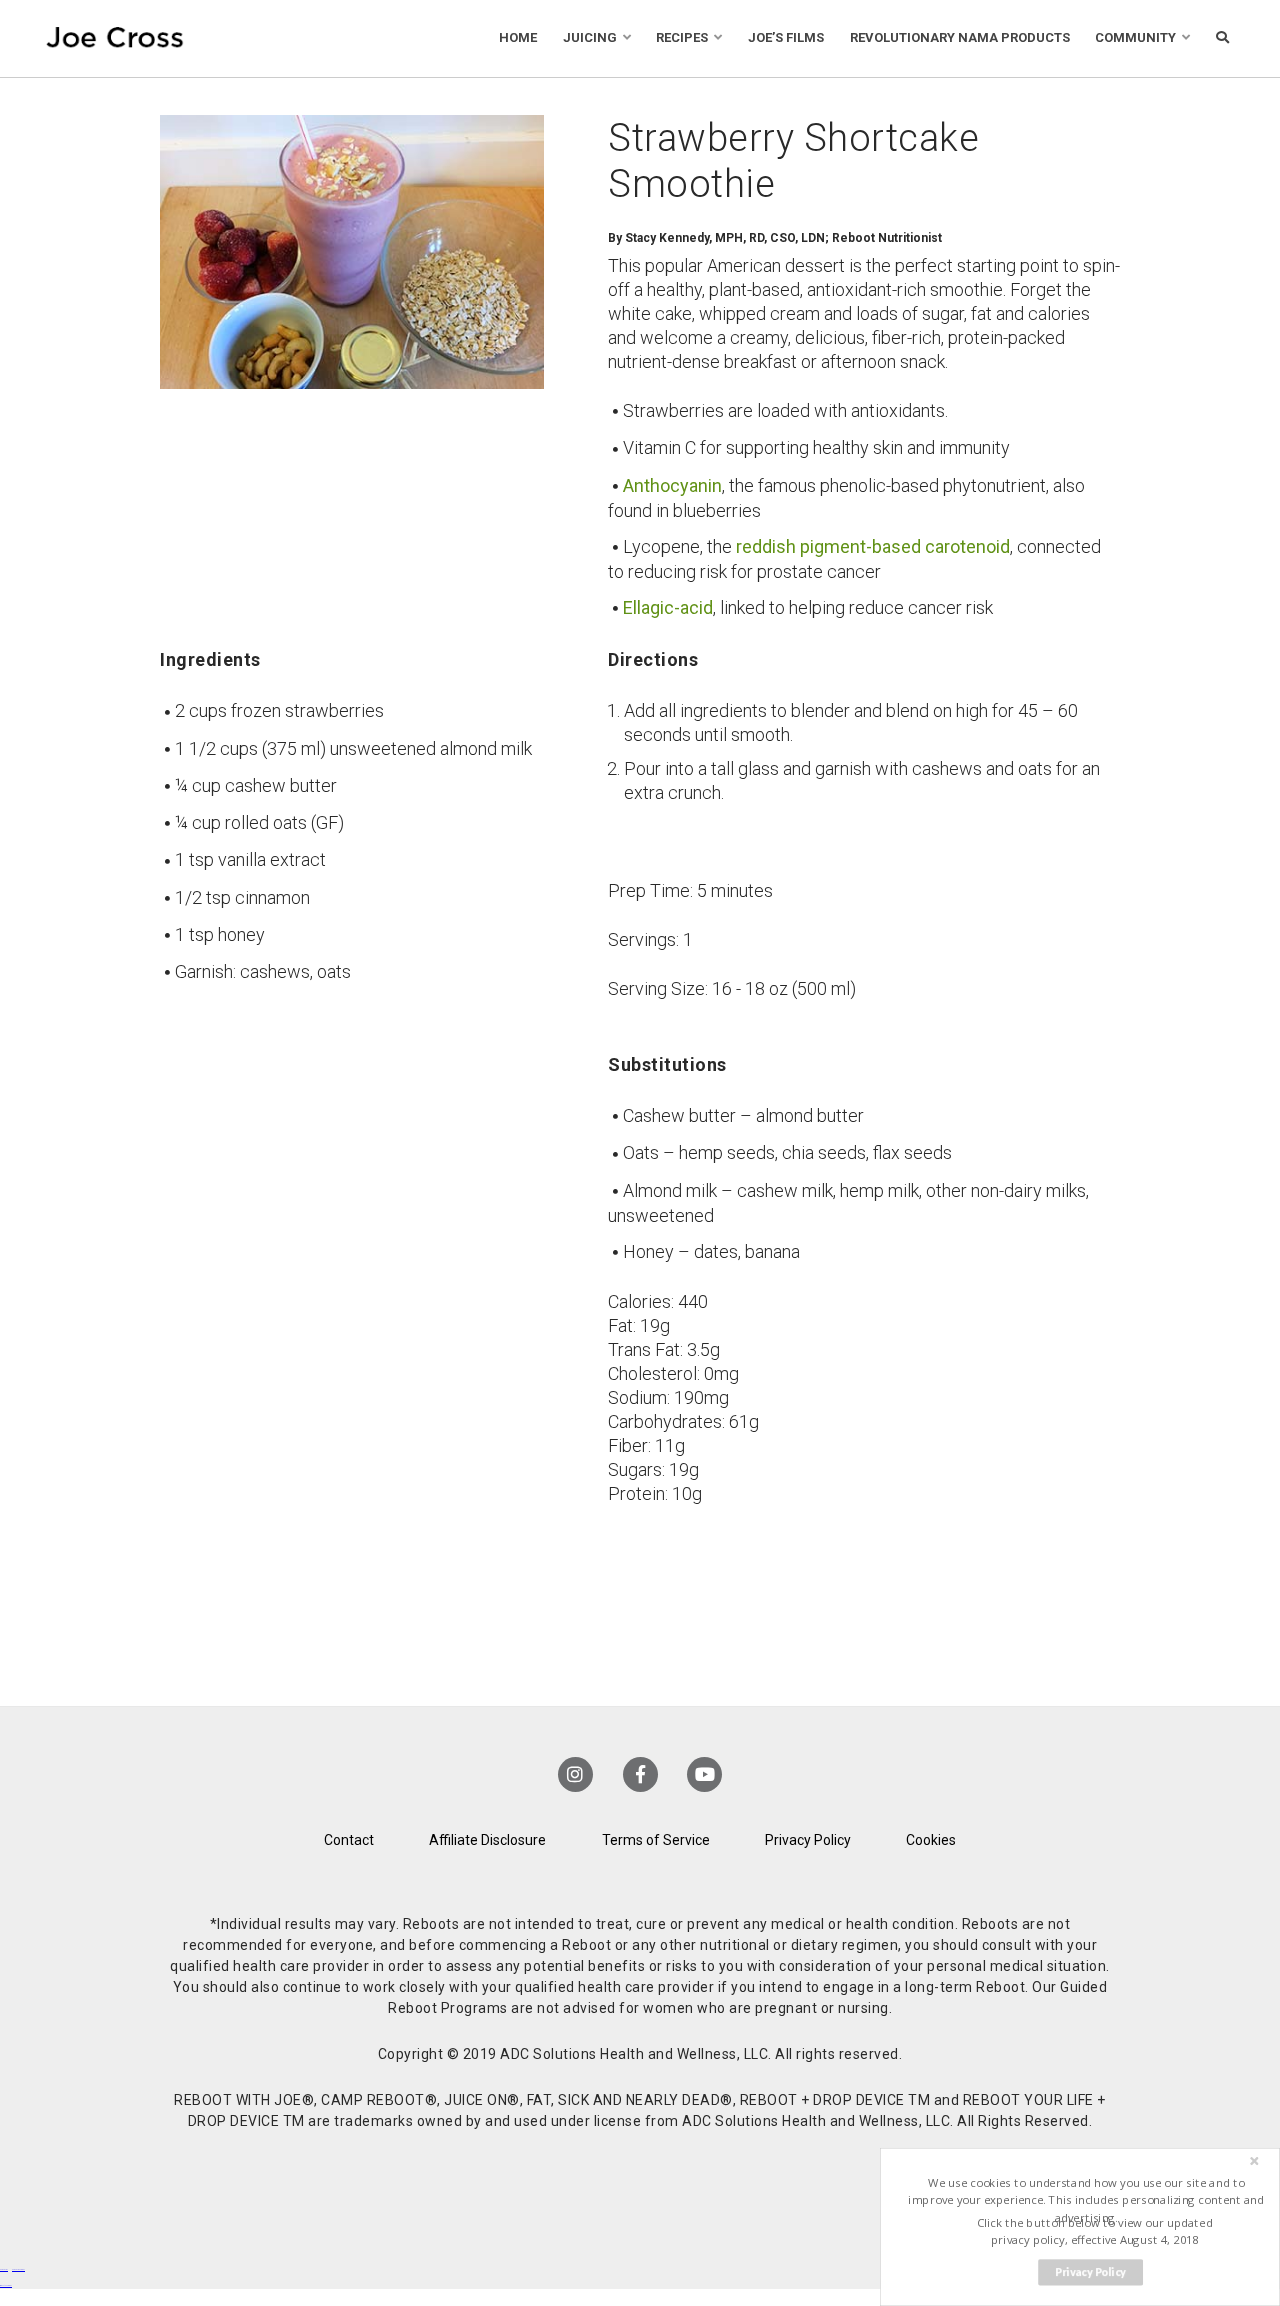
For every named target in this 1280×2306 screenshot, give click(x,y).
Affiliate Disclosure (487, 1840)
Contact (349, 1840)
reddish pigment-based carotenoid (873, 546)
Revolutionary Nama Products (960, 37)
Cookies (931, 1840)
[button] (1086, 2200)
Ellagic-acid (668, 607)
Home (518, 37)
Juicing (590, 37)
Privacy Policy (808, 1840)
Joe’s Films (786, 37)
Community (1135, 37)
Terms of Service (656, 1840)
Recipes (682, 37)
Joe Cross (115, 38)
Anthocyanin (672, 485)
